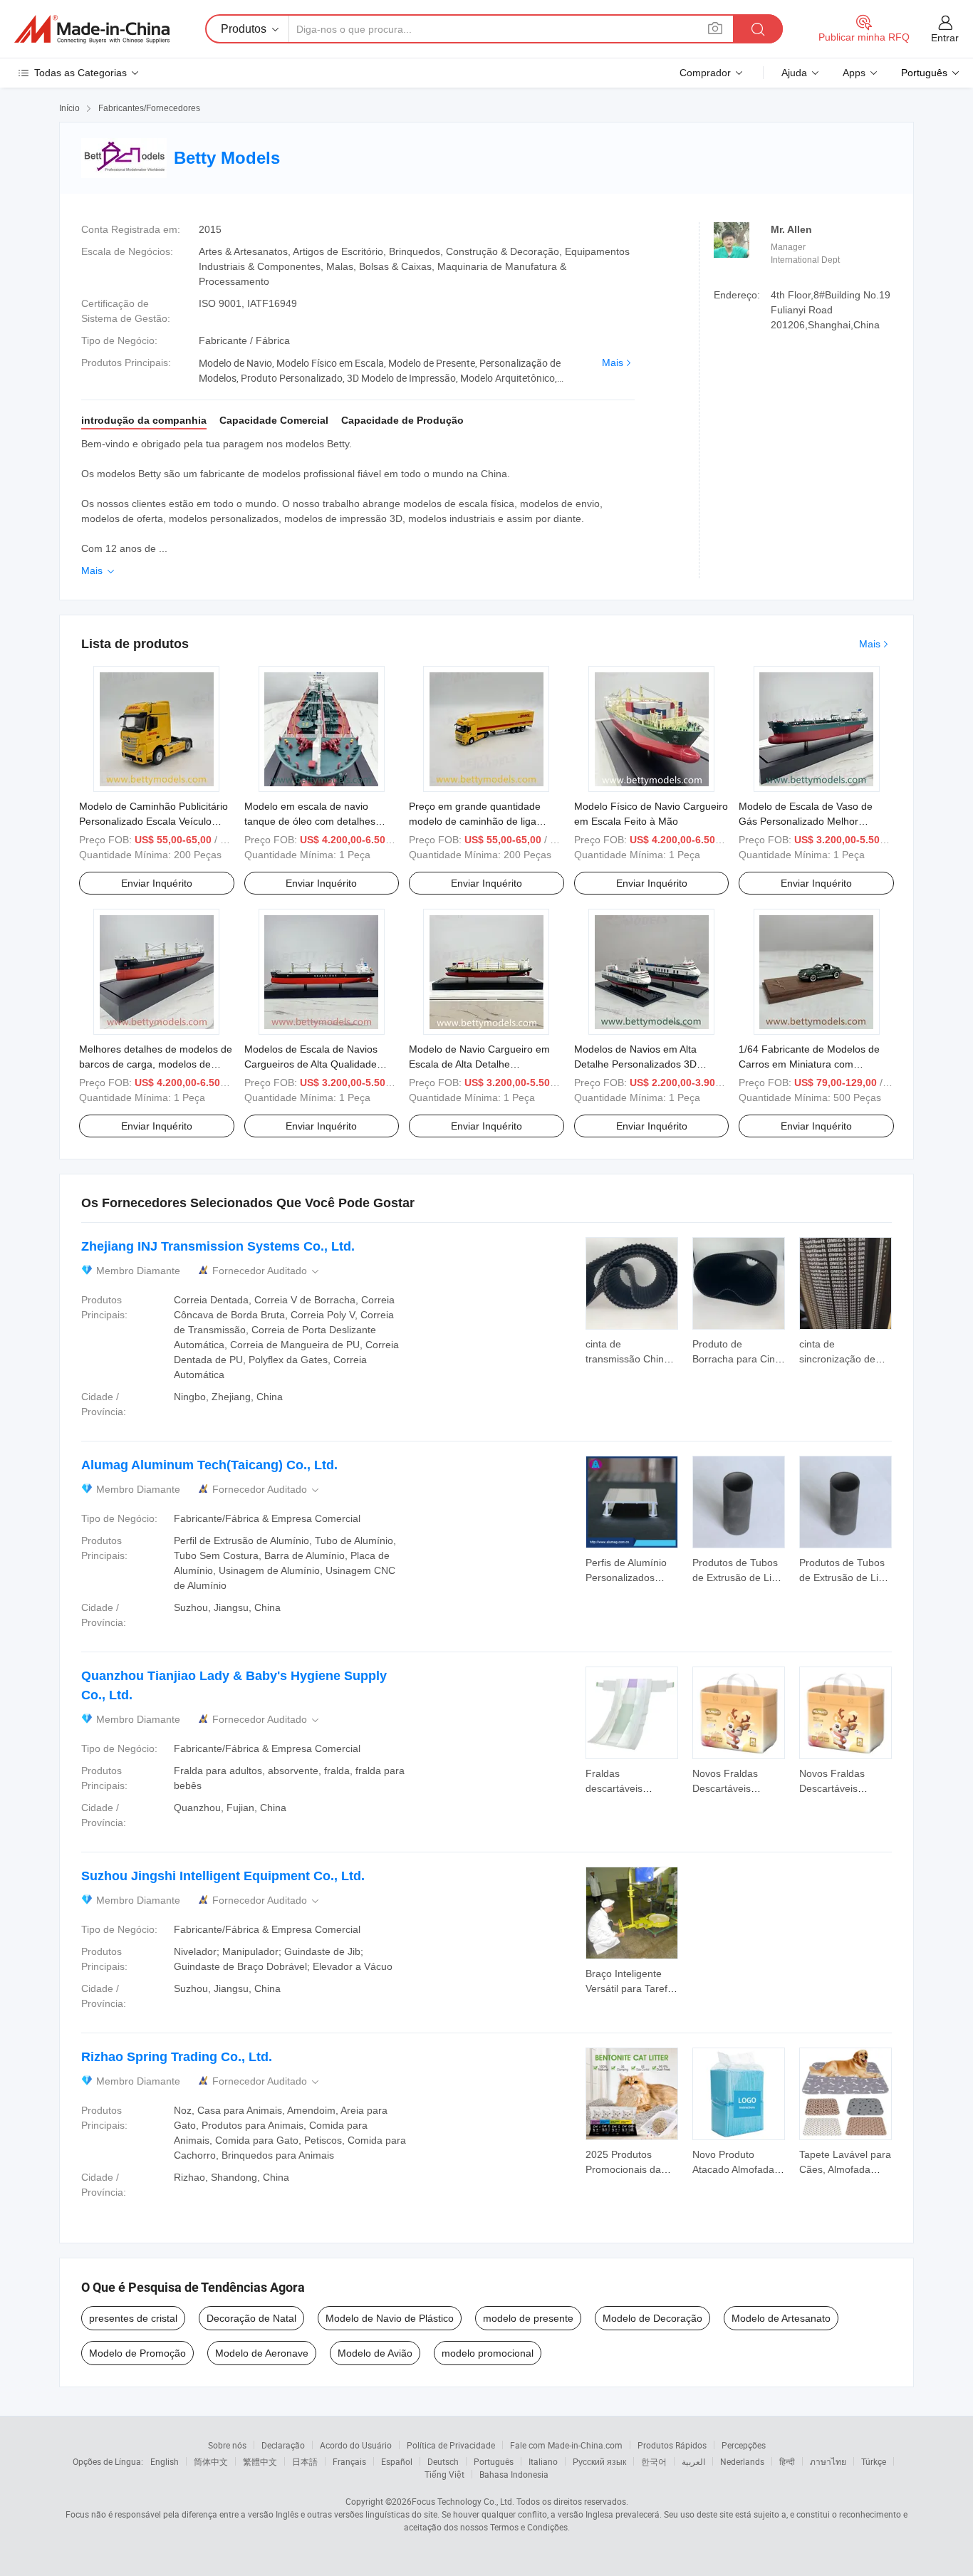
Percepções (744, 2445)
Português (494, 2461)
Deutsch (443, 2461)
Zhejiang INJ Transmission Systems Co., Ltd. (218, 1246)
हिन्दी (787, 2461)
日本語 (305, 2461)
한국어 (654, 2461)
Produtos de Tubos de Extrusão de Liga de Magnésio (738, 1578)
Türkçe (874, 2461)
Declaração (283, 2445)
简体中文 (211, 2461)
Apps (854, 73)
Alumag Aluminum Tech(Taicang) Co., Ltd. (209, 1465)
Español (397, 2461)
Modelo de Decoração (652, 2318)
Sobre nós (227, 2445)
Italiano (543, 2461)
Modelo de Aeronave (262, 2353)
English (165, 2461)
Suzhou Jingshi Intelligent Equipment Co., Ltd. (223, 1876)
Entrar (945, 38)
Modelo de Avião (375, 2353)
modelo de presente (528, 2318)
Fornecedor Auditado (267, 1271)
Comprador (705, 73)
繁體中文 (260, 2461)
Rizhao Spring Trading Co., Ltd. (177, 2057)
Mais (613, 363)
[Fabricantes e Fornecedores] (92, 29)
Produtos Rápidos (672, 2445)
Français (349, 2461)
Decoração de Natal (251, 2318)
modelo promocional (488, 2353)
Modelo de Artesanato (781, 2318)
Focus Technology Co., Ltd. (463, 2501)
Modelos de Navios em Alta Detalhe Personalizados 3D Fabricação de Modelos (635, 1064)
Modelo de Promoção (137, 2353)
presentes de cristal (133, 2318)
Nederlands (742, 2461)
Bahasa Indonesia (514, 2474)
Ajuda (794, 73)
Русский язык (599, 2461)
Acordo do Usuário (356, 2445)
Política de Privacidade (451, 2445)
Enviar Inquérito (157, 883)
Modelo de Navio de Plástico (390, 2318)
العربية (693, 2461)
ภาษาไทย (828, 2461)
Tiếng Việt (444, 2474)
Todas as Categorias (80, 73)
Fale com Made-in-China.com (566, 2445)
